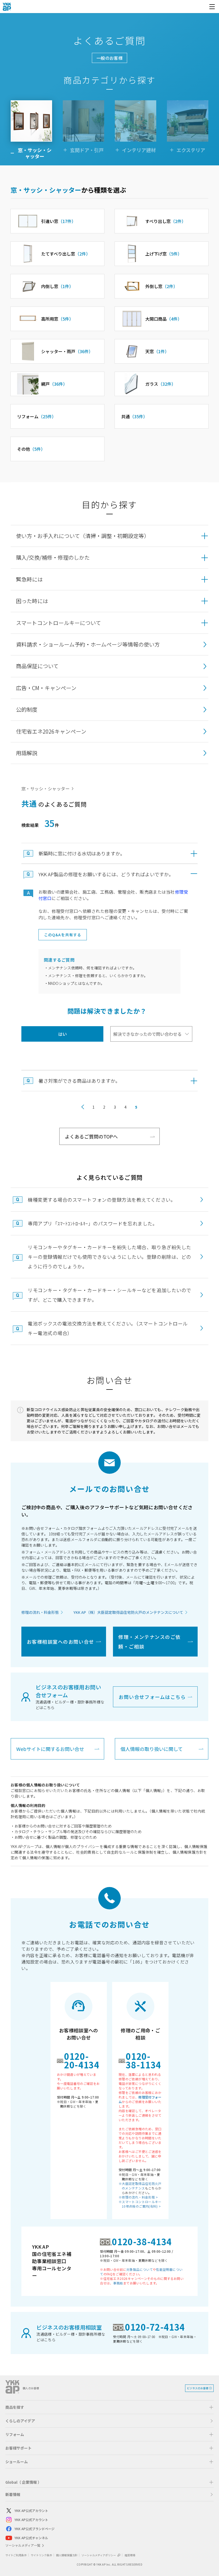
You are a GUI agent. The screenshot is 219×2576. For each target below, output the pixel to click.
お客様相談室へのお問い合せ (60, 1642)
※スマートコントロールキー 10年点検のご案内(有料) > (140, 2204)
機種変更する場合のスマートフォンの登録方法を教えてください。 (102, 1200)
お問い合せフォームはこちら (152, 1697)
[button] (109, 536)
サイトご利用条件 (16, 2555)
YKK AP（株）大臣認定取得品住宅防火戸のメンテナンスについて (128, 1612)
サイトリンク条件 (41, 2555)
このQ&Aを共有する (63, 935)
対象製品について (140, 2269)
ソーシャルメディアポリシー (99, 2555)
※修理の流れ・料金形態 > (138, 2197)
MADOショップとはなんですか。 (76, 983)
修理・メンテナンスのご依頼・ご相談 (149, 1642)
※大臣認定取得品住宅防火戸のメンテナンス (140, 2186)
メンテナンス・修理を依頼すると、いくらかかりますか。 (98, 976)
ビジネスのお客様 (198, 2388)
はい (62, 1034)
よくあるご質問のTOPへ (91, 1136)
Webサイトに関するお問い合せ (50, 1749)
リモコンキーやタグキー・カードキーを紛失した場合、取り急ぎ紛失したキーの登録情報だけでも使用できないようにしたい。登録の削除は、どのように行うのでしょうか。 (109, 1257)
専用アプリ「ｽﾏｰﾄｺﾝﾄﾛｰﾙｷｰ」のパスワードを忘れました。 (93, 1223)
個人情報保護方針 (67, 2555)
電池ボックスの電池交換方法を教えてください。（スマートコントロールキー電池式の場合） (108, 1328)
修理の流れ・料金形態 (40, 1612)
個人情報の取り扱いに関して (152, 1749)
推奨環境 (130, 2555)
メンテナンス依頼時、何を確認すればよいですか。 (92, 968)
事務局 (118, 2283)
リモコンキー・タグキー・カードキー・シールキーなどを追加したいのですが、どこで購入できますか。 (109, 1295)
